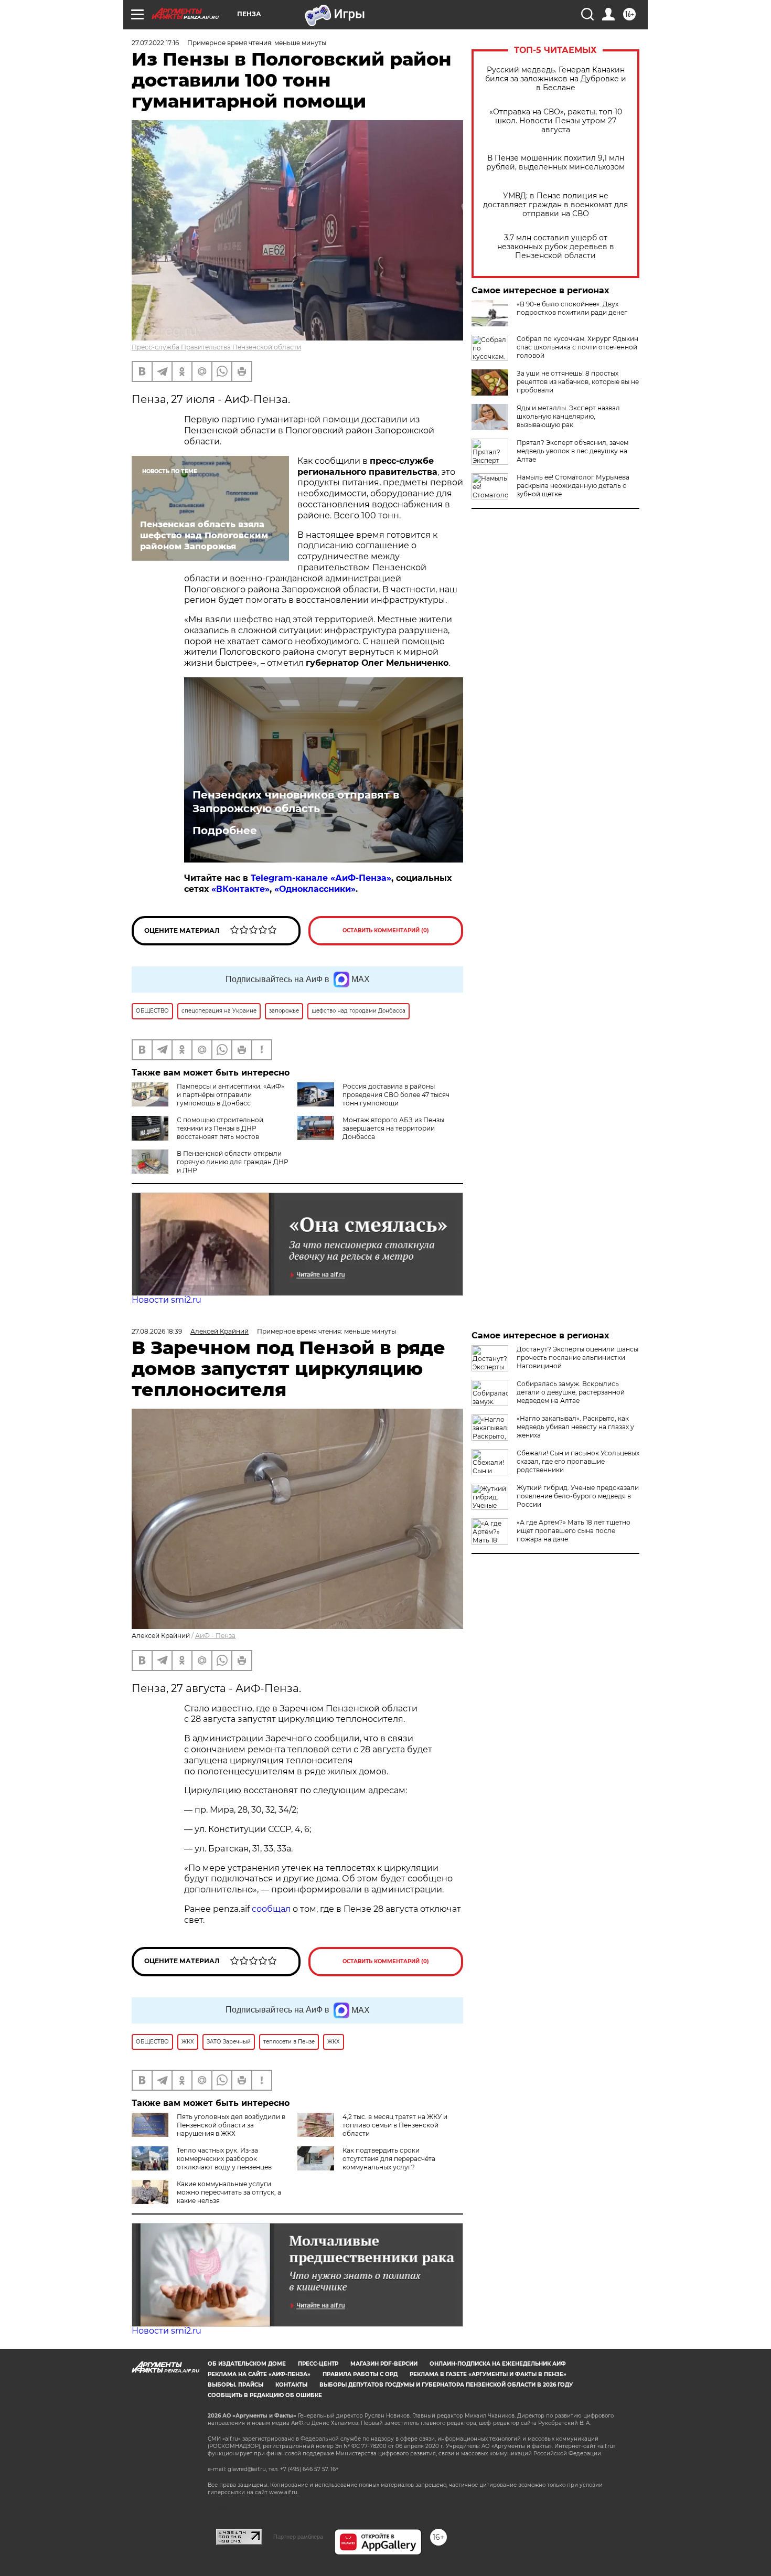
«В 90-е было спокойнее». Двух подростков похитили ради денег (572, 308)
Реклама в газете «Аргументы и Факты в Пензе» (488, 2374)
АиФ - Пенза (215, 1636)
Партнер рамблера (298, 2537)
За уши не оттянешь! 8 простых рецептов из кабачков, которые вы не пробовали (578, 382)
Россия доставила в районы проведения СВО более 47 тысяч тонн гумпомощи (396, 1095)
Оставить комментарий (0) (386, 930)
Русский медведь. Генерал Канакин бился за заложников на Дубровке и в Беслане (556, 79)
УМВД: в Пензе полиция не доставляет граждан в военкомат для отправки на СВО (555, 205)
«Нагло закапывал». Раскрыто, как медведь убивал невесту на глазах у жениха (575, 1427)
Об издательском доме (247, 2364)
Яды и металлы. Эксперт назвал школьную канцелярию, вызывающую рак (568, 416)
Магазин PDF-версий (384, 2364)
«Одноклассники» (315, 889)
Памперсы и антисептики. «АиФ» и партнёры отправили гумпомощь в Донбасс (231, 1095)
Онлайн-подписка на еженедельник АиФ (498, 2364)
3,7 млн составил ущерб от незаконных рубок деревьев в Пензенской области (556, 247)
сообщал (271, 1909)
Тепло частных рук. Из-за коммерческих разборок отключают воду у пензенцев (224, 2159)
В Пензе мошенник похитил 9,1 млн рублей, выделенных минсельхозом (555, 163)
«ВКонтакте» (240, 889)
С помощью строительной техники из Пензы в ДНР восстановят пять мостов (220, 1128)
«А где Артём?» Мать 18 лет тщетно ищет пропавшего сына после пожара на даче (574, 1531)
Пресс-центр (318, 2364)
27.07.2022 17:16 (155, 43)
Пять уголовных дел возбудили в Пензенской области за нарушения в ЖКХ (231, 2125)
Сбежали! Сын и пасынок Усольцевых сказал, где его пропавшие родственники (578, 1461)
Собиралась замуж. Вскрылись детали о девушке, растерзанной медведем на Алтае (571, 1392)
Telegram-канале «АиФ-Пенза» (321, 878)
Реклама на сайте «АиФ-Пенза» (259, 2374)
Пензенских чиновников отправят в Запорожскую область (296, 802)
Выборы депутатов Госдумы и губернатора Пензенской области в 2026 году (446, 2385)
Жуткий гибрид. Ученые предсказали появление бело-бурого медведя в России (578, 1496)
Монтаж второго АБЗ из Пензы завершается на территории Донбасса (393, 1128)
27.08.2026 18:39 (157, 1331)
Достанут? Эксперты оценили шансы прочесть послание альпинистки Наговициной (577, 1358)
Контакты (291, 2385)
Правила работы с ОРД (360, 2374)
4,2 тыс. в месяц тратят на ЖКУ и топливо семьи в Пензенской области (395, 2125)
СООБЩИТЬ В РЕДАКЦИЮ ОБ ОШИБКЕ (265, 2395)
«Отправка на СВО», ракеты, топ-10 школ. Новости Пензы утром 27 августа (556, 121)
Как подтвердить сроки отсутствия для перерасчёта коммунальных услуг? (389, 2159)
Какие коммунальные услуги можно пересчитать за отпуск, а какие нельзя (229, 2192)
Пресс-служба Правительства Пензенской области (216, 347)
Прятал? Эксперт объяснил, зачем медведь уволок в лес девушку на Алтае (572, 451)
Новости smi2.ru (167, 1300)
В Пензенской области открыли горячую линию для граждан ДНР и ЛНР (233, 1162)
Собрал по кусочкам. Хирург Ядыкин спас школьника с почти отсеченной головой (577, 347)
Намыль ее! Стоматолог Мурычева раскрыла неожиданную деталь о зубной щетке (573, 486)
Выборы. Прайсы (235, 2385)
